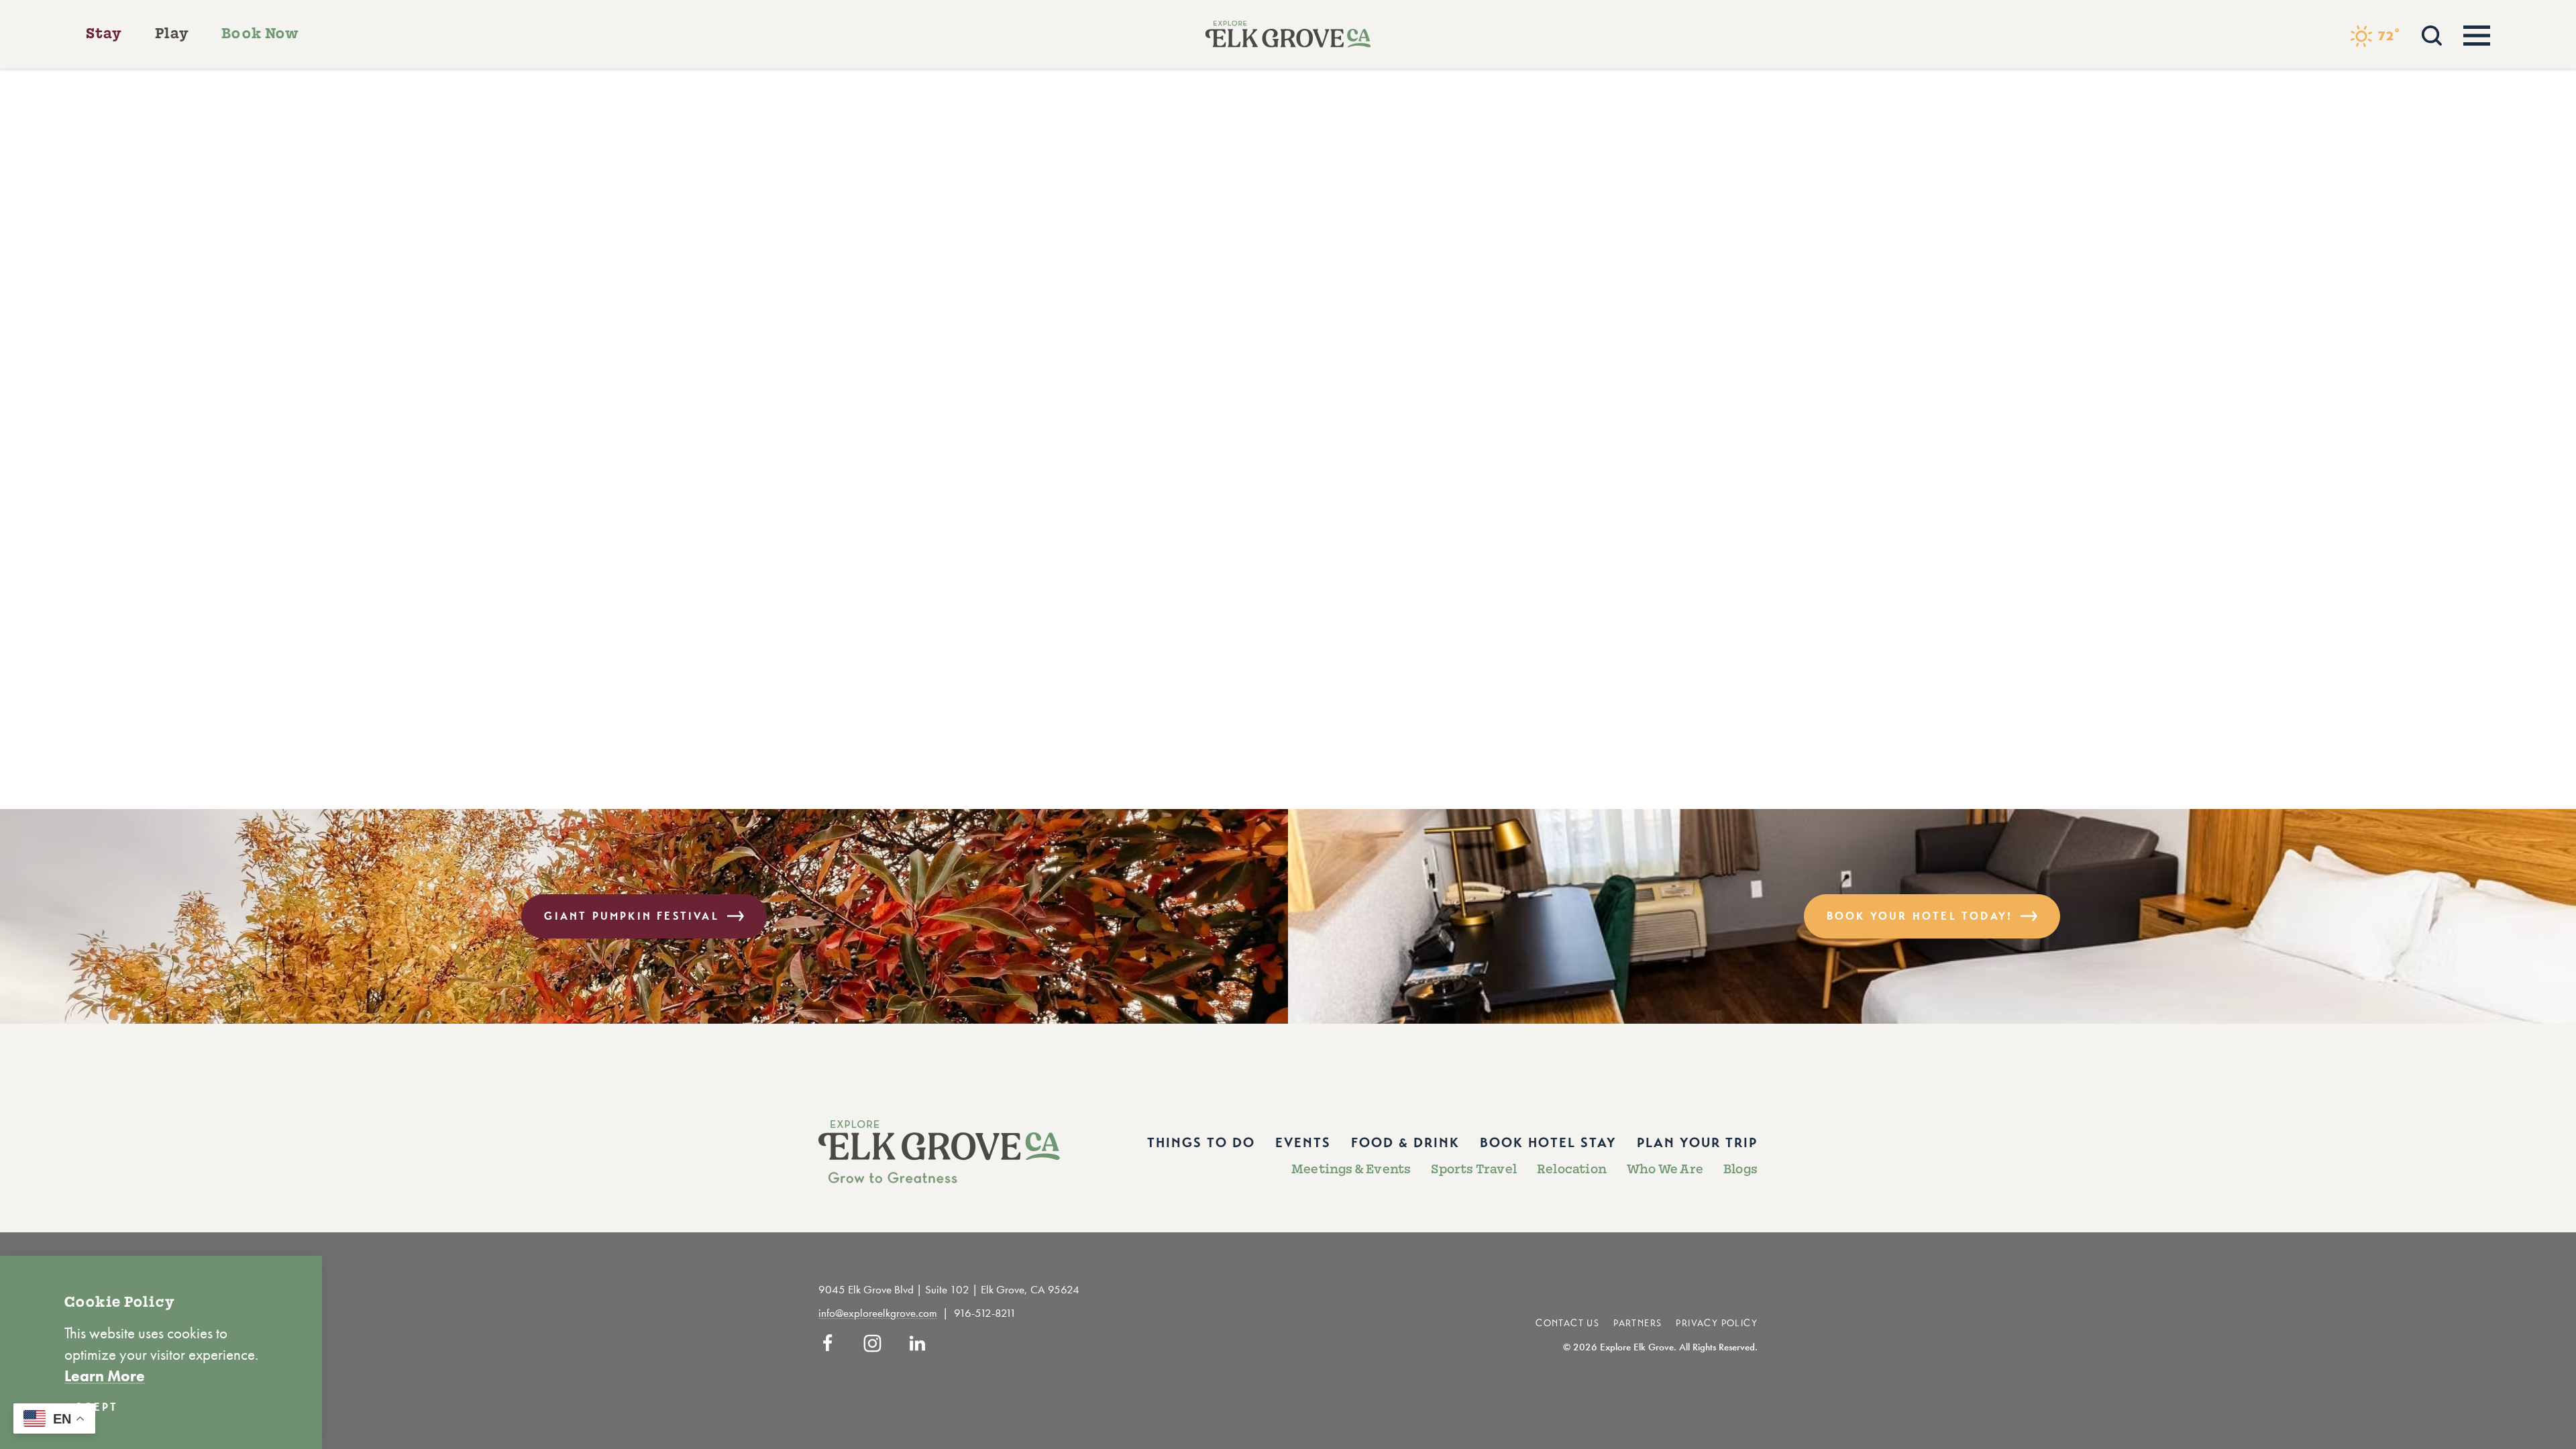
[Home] (1288, 34)
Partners (1638, 1323)
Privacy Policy (1717, 1323)
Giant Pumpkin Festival (631, 916)
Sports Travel (1474, 1169)
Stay (104, 34)
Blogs (1740, 1169)
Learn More (105, 1376)
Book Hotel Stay (1548, 1143)
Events (1303, 1143)
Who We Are (1665, 1169)
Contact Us (1567, 1323)
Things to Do (1201, 1143)
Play (172, 34)
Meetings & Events (1351, 1169)
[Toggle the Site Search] (2432, 34)
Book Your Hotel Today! (1920, 916)
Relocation (1572, 1169)
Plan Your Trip (1697, 1143)
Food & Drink (1405, 1143)
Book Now (260, 34)
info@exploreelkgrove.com (878, 1313)
